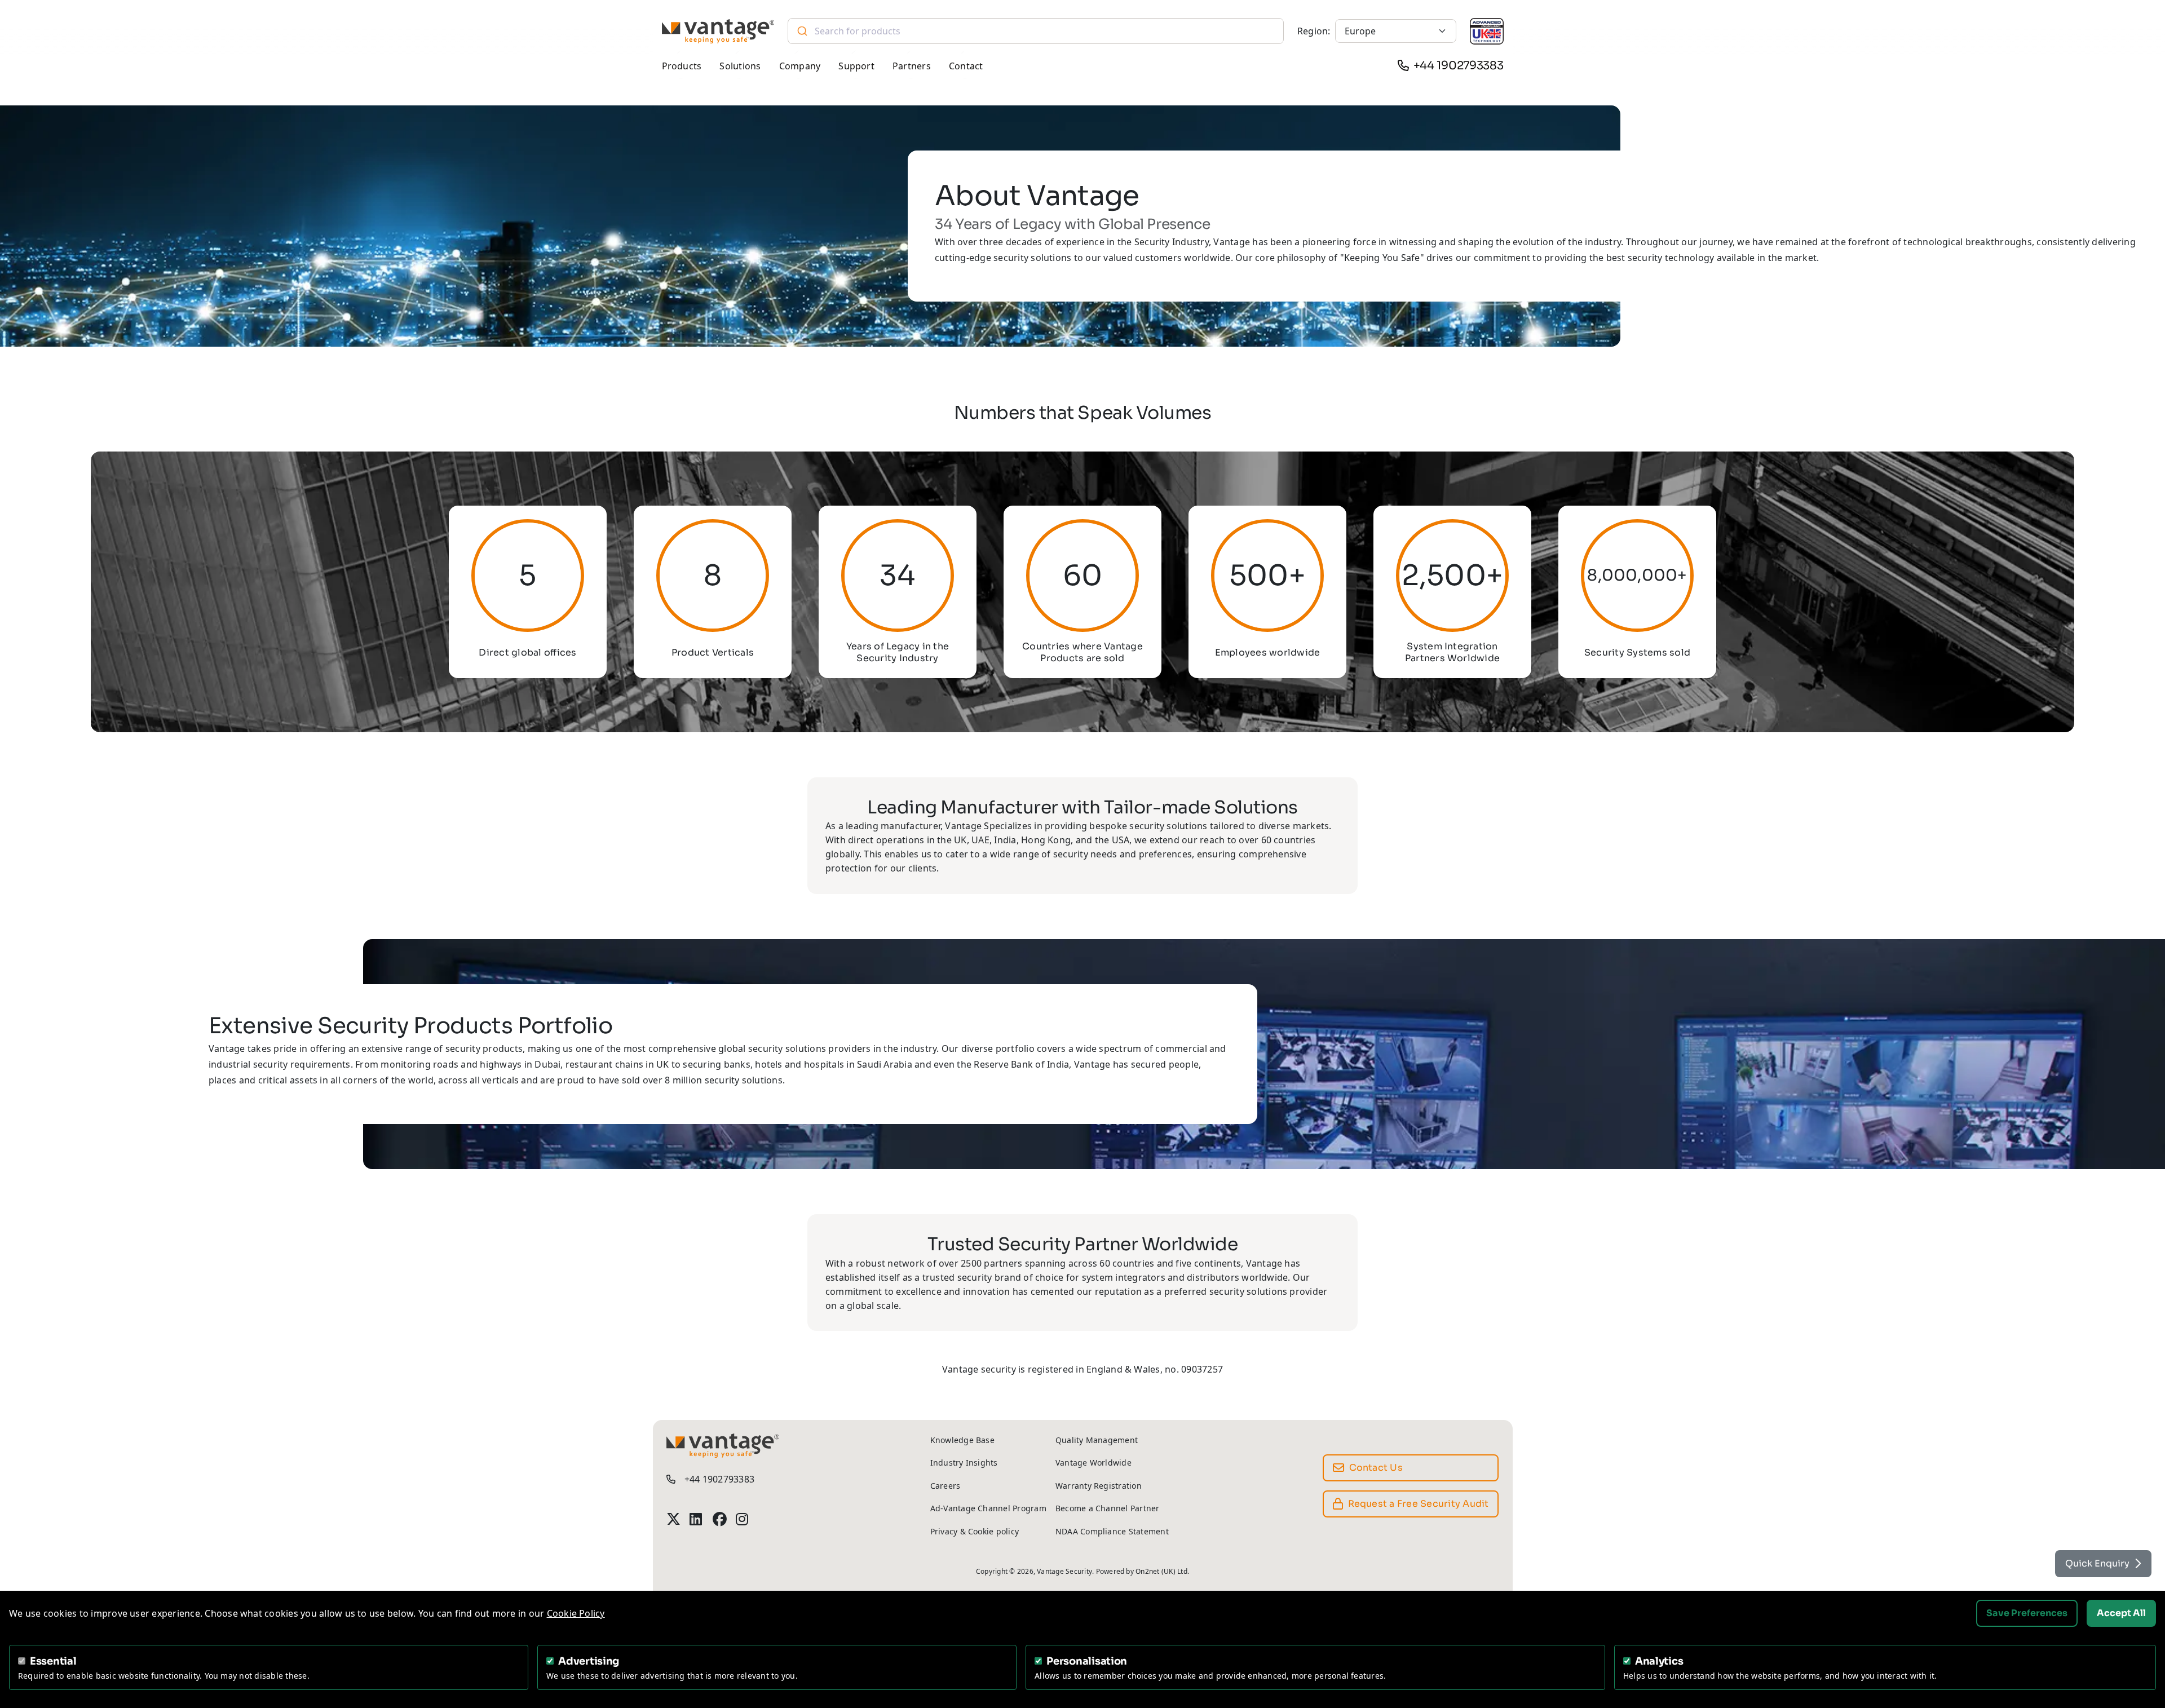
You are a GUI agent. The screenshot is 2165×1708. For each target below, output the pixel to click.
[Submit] (801, 31)
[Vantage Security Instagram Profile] (743, 1519)
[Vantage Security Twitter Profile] (673, 1519)
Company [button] (800, 66)
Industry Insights (964, 1463)
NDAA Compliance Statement (1112, 1531)
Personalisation (1087, 1661)
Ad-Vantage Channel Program (988, 1508)
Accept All (2121, 1613)
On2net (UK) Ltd (1161, 1571)
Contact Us (1376, 1468)
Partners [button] (912, 66)
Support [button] (856, 66)
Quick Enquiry (2097, 1563)
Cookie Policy (576, 1613)
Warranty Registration (1099, 1486)
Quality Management (1097, 1440)
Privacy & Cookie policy (975, 1531)
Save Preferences (2027, 1613)
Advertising (589, 1661)
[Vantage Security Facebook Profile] (720, 1519)
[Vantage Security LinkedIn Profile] (697, 1519)
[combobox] (1035, 31)
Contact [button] (966, 66)
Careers (945, 1486)
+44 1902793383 (1459, 66)
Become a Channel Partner (1108, 1508)
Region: (1314, 31)
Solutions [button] (740, 66)
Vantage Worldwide (1093, 1463)
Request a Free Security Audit (1419, 1504)
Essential (53, 1661)
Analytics (1659, 1661)
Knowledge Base (962, 1440)
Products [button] (682, 66)
